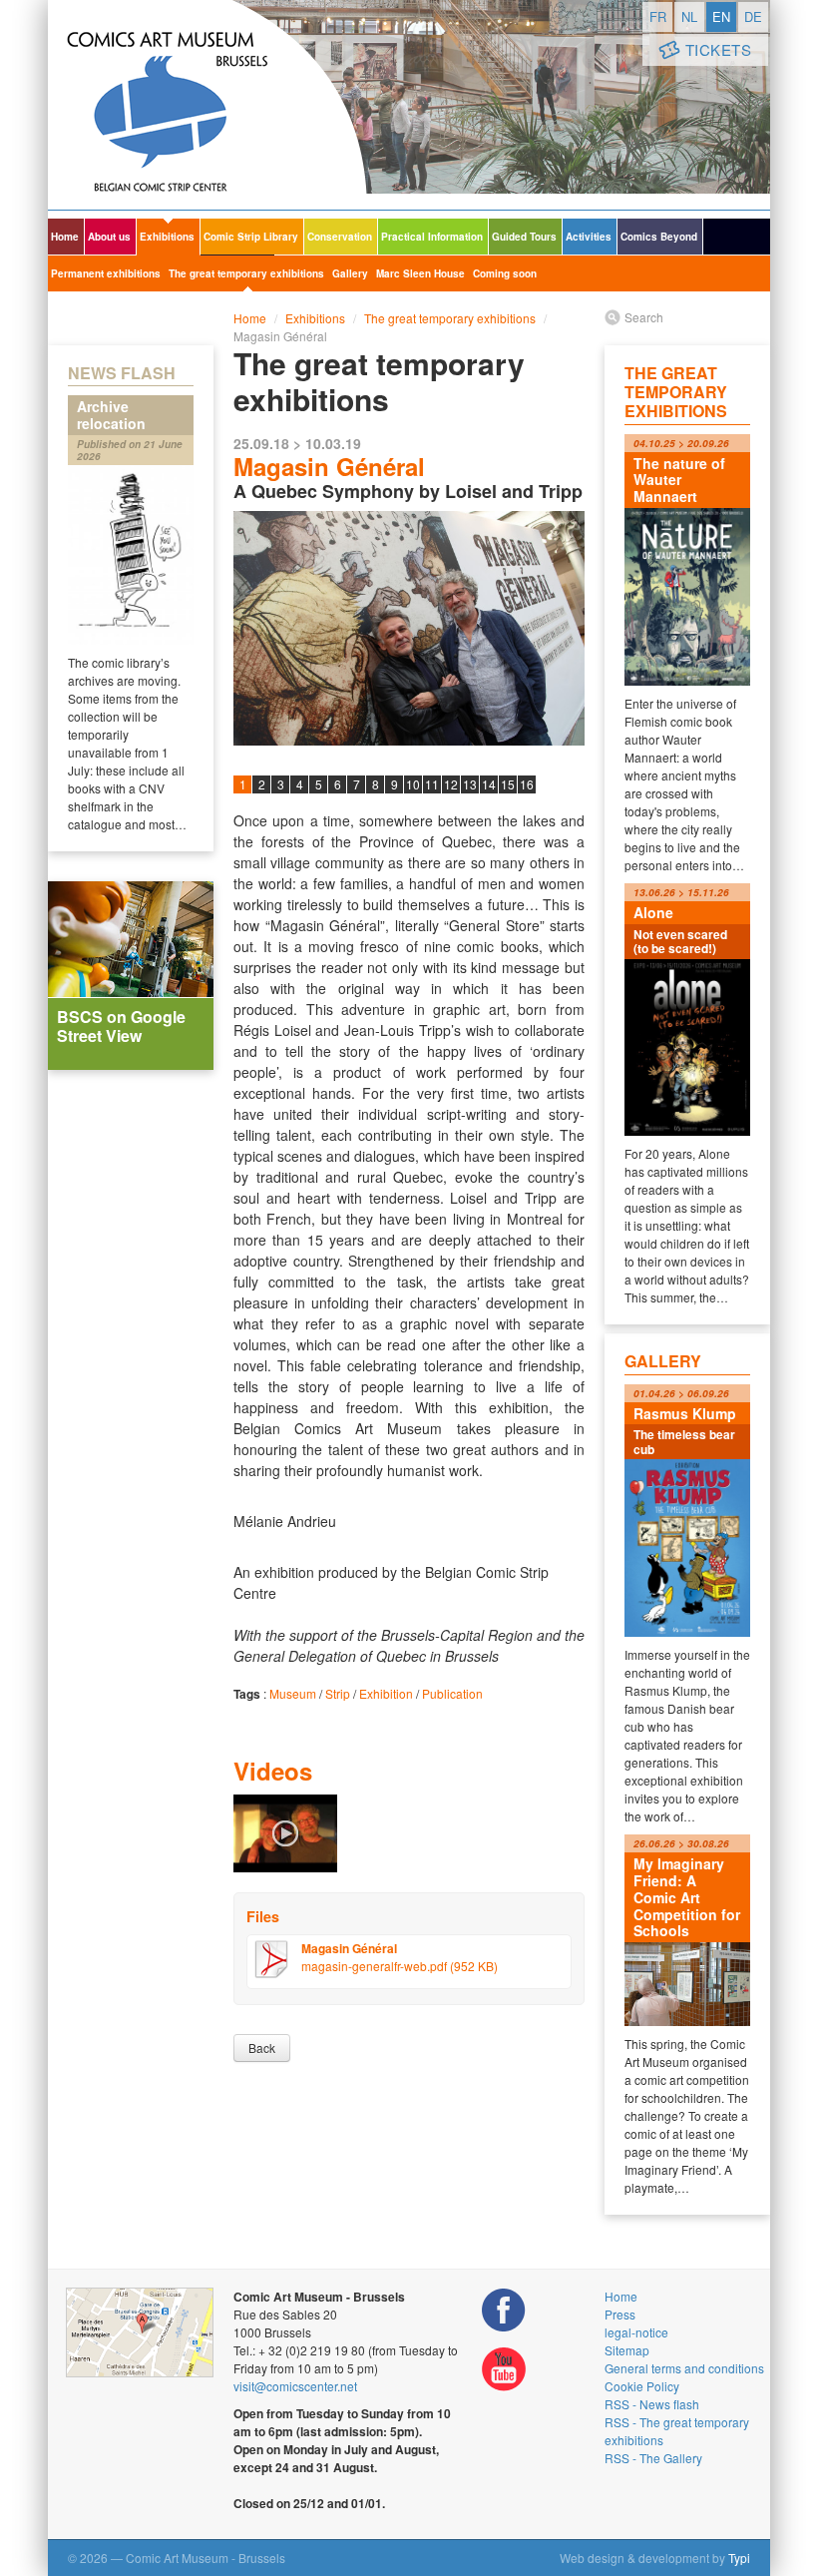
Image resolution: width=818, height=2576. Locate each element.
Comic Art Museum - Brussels (207, 105)
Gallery (350, 273)
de (753, 16)
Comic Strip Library (251, 237)
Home (65, 237)
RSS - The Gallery (653, 2458)
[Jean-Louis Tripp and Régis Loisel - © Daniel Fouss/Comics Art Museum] (409, 628)
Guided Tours (524, 237)
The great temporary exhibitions (246, 273)
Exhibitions (167, 237)
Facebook (504, 2310)
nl (689, 16)
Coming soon (505, 273)
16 (527, 784)
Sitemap (627, 2350)
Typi (739, 2558)
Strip (338, 1693)
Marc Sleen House (420, 273)
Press (620, 2314)
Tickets (719, 49)
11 (432, 784)
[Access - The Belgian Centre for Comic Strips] (140, 2332)
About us (109, 237)
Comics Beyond (659, 237)
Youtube (504, 2370)
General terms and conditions (684, 2368)
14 (489, 784)
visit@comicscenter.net (295, 2386)
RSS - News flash (652, 2404)
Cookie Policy (642, 2386)
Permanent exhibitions (106, 273)
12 (451, 784)
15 (508, 784)
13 (470, 784)
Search (644, 317)
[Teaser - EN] (285, 1831)
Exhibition (386, 1693)
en (721, 16)
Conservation (340, 237)
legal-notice (636, 2332)
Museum (293, 1693)
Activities (589, 237)
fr (658, 16)
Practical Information (432, 237)
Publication (452, 1693)
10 (413, 784)
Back (262, 2048)
